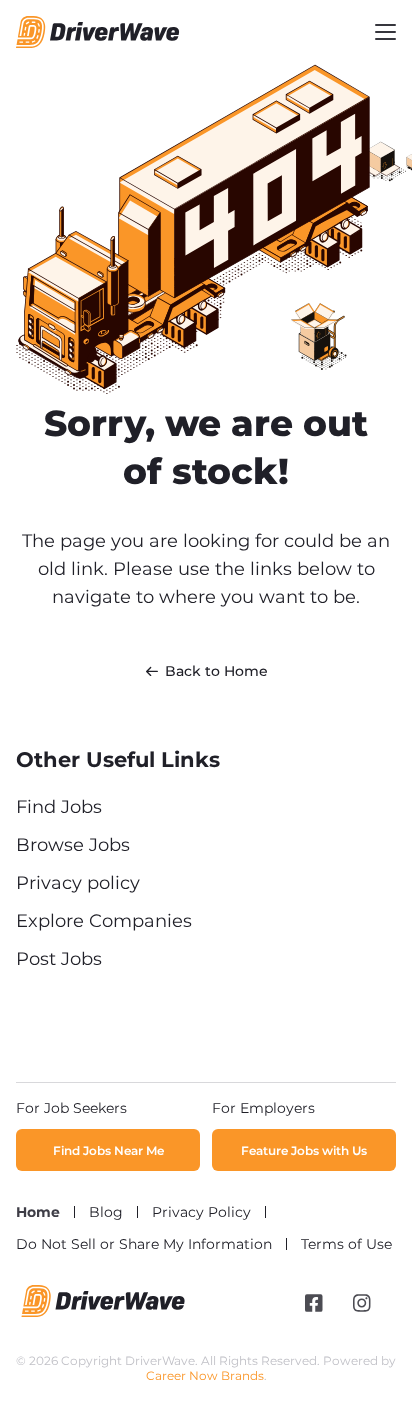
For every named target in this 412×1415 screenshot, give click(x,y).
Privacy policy (78, 883)
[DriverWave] (103, 1312)
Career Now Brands (205, 1375)
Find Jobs (59, 807)
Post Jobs (59, 959)
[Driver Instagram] (362, 1303)
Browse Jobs (73, 845)
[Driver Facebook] (314, 1303)
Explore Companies (104, 921)
